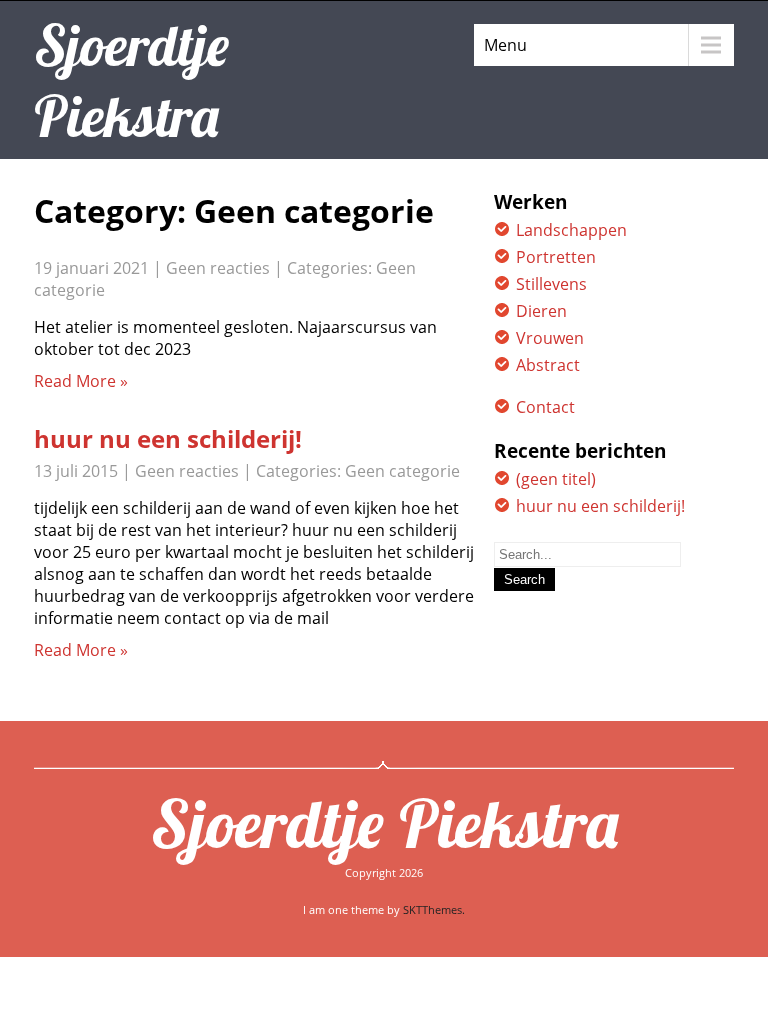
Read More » (81, 381)
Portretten (556, 257)
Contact (545, 407)
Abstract (548, 365)
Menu (505, 45)
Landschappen (571, 230)
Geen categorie (402, 471)
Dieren (541, 311)
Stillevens (551, 284)
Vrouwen (550, 338)
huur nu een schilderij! (168, 438)
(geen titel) (556, 479)
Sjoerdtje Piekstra (384, 823)
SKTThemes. (434, 909)
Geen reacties (218, 268)
